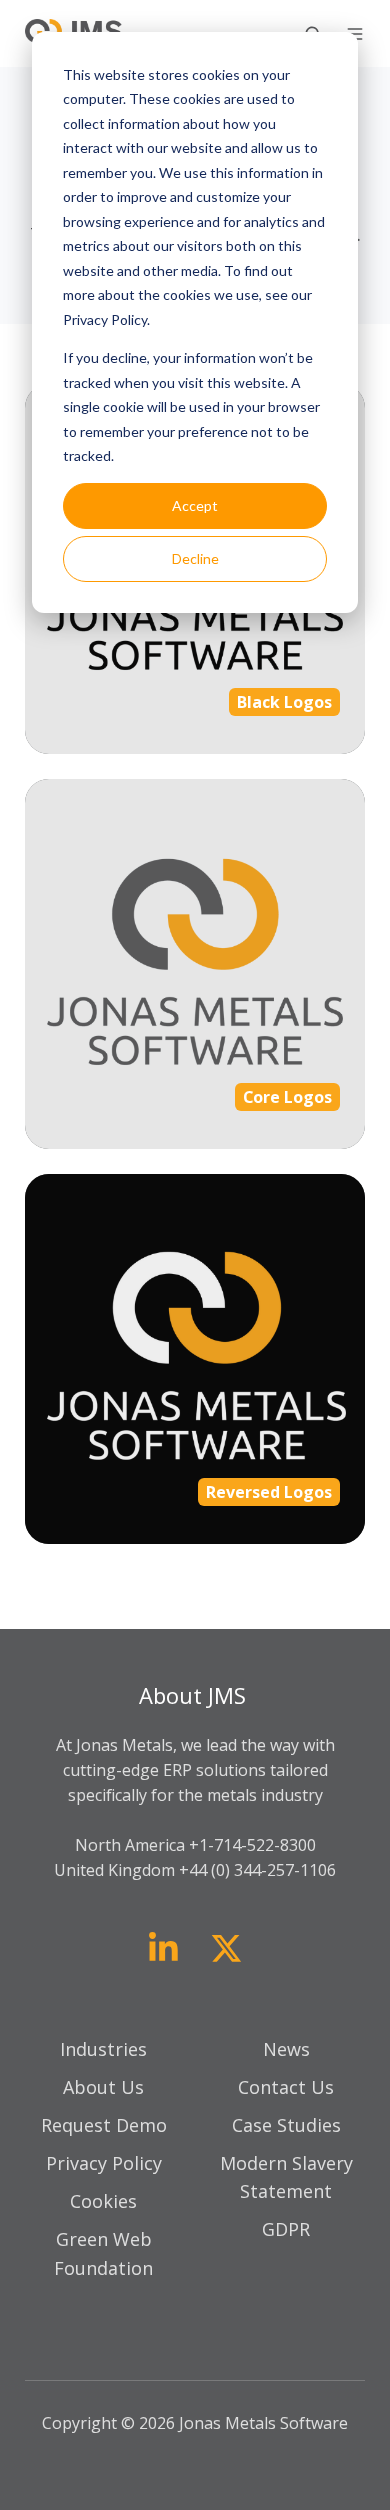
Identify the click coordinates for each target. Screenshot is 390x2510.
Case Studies (286, 2125)
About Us (103, 2087)
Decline (195, 558)
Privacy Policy (104, 2163)
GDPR (286, 2229)
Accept (195, 505)
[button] (355, 34)
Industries (103, 2049)
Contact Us (286, 2087)
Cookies (103, 2201)
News (286, 2049)
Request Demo (104, 2125)
